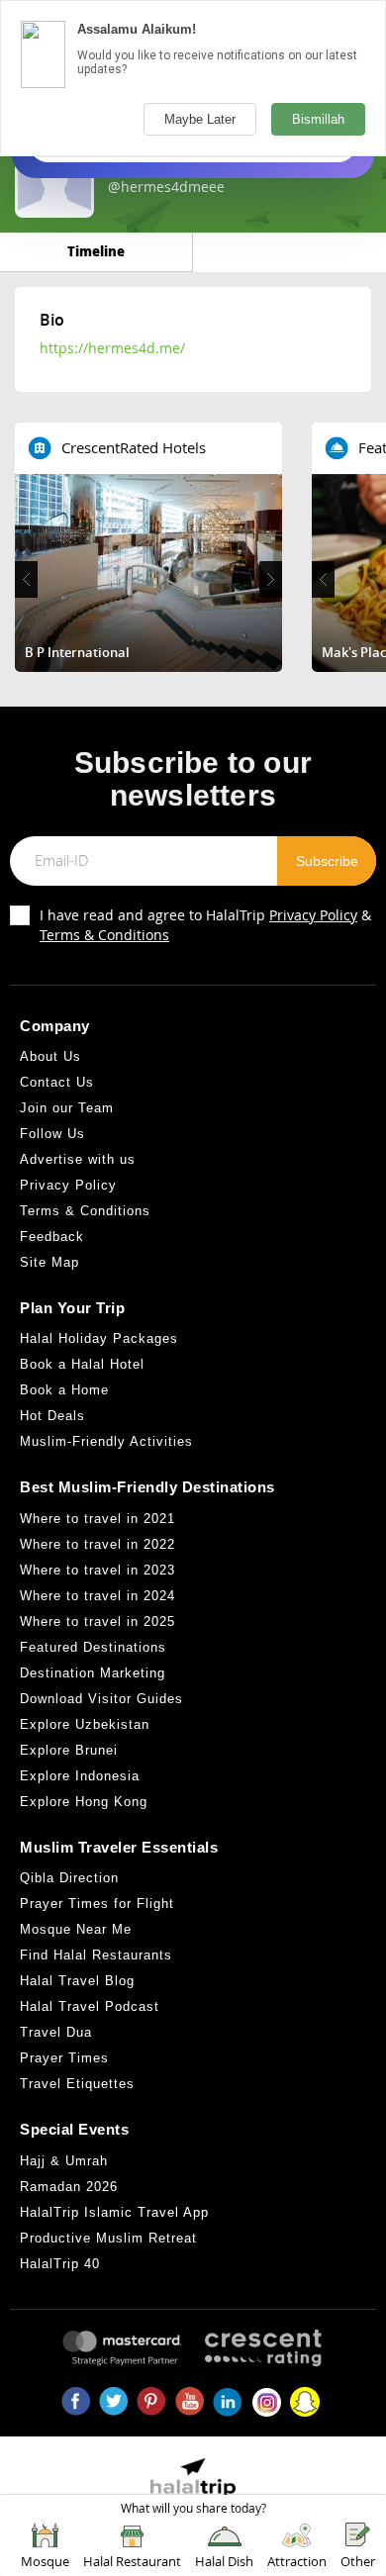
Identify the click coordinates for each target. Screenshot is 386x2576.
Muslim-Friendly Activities (106, 1441)
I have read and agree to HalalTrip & (205, 925)
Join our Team (67, 1108)
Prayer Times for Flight (97, 1904)
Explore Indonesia (80, 1776)
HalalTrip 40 (60, 2264)
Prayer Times (64, 2058)
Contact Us (57, 1082)
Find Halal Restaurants (96, 1955)
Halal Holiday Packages (99, 1338)
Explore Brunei (69, 1750)
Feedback (52, 1237)
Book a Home (64, 1390)
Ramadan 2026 (69, 2187)
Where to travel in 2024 (97, 1596)
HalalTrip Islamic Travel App (114, 2212)
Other (358, 2561)
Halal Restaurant (132, 2561)
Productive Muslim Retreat (108, 2238)
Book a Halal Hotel (82, 1364)
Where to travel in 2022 (97, 1544)
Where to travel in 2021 (97, 1519)
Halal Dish (224, 2561)
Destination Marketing (93, 1673)
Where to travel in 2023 (97, 1570)
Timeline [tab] (96, 251)
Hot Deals (52, 1416)
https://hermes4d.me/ (112, 348)
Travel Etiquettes (77, 2084)
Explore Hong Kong (84, 1802)
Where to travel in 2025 (97, 1622)
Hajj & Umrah (64, 2161)
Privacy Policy (313, 915)
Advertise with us (78, 1159)
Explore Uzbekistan (85, 1724)
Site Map (49, 1262)
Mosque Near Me (76, 1929)
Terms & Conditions (104, 935)
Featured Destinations (93, 1647)
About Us (50, 1056)
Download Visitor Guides (101, 1699)
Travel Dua (56, 2032)
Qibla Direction (69, 1878)
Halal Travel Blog (77, 1981)
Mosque (45, 2561)
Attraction (297, 2561)
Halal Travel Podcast (90, 2006)
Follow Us (52, 1134)
